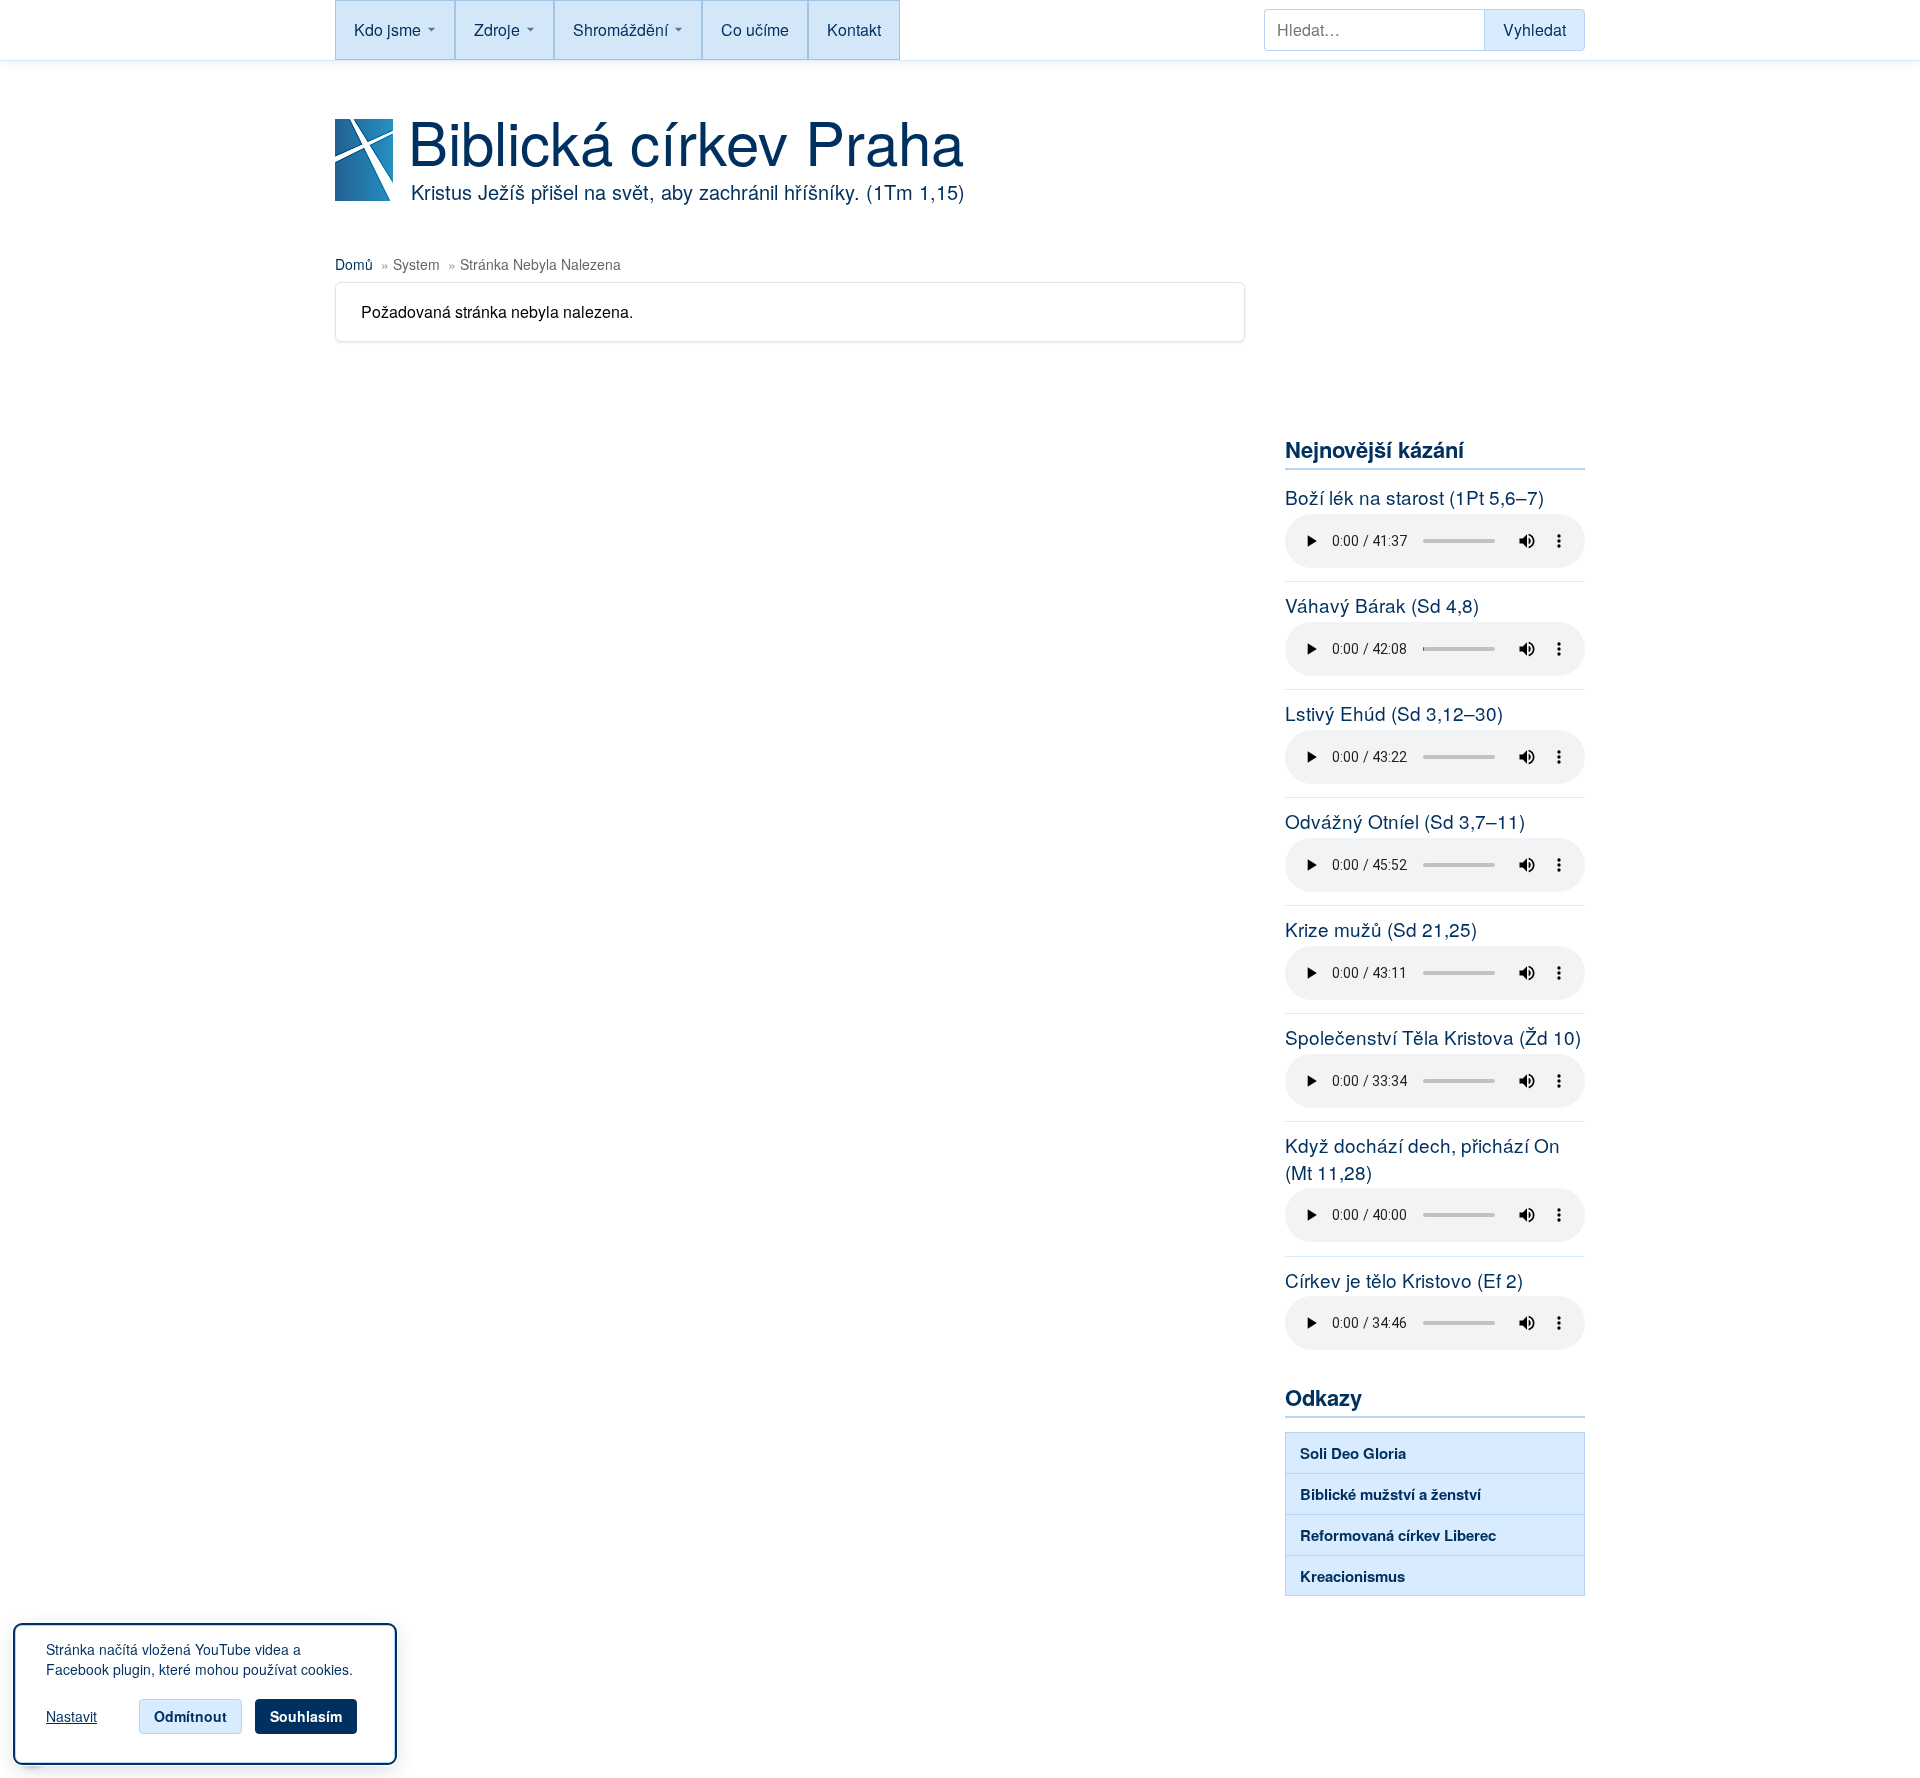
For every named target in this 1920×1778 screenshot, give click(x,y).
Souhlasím (306, 1716)
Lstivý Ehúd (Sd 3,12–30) (1394, 713)
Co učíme (755, 29)
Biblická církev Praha (686, 140)
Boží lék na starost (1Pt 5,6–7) (1414, 497)
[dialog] (205, 1694)
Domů (354, 264)
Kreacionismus (1352, 1576)
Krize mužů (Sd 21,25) (1381, 929)
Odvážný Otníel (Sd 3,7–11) (1405, 821)
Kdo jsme (387, 29)
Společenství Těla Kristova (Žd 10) (1433, 1037)
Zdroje (497, 29)
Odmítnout (190, 1716)
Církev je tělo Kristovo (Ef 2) (1404, 1280)
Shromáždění (620, 29)
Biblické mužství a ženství (1390, 1494)
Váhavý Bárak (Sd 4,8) (1382, 605)
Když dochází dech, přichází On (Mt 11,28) (1422, 1158)
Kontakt (854, 29)
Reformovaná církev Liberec (1398, 1535)
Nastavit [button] (71, 1717)
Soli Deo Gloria (1353, 1453)
